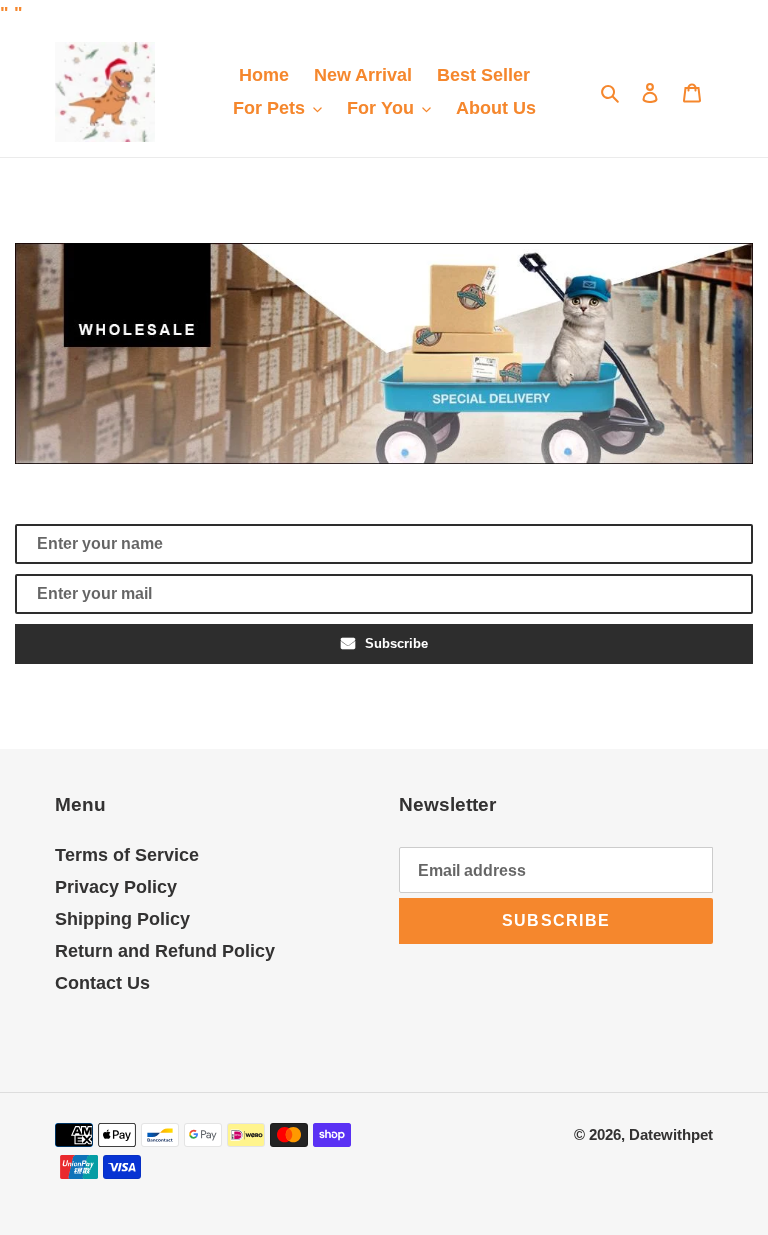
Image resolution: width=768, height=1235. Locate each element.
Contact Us (102, 983)
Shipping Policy (122, 919)
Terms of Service (127, 855)
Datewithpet (671, 1134)
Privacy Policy (116, 887)
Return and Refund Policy (165, 951)
